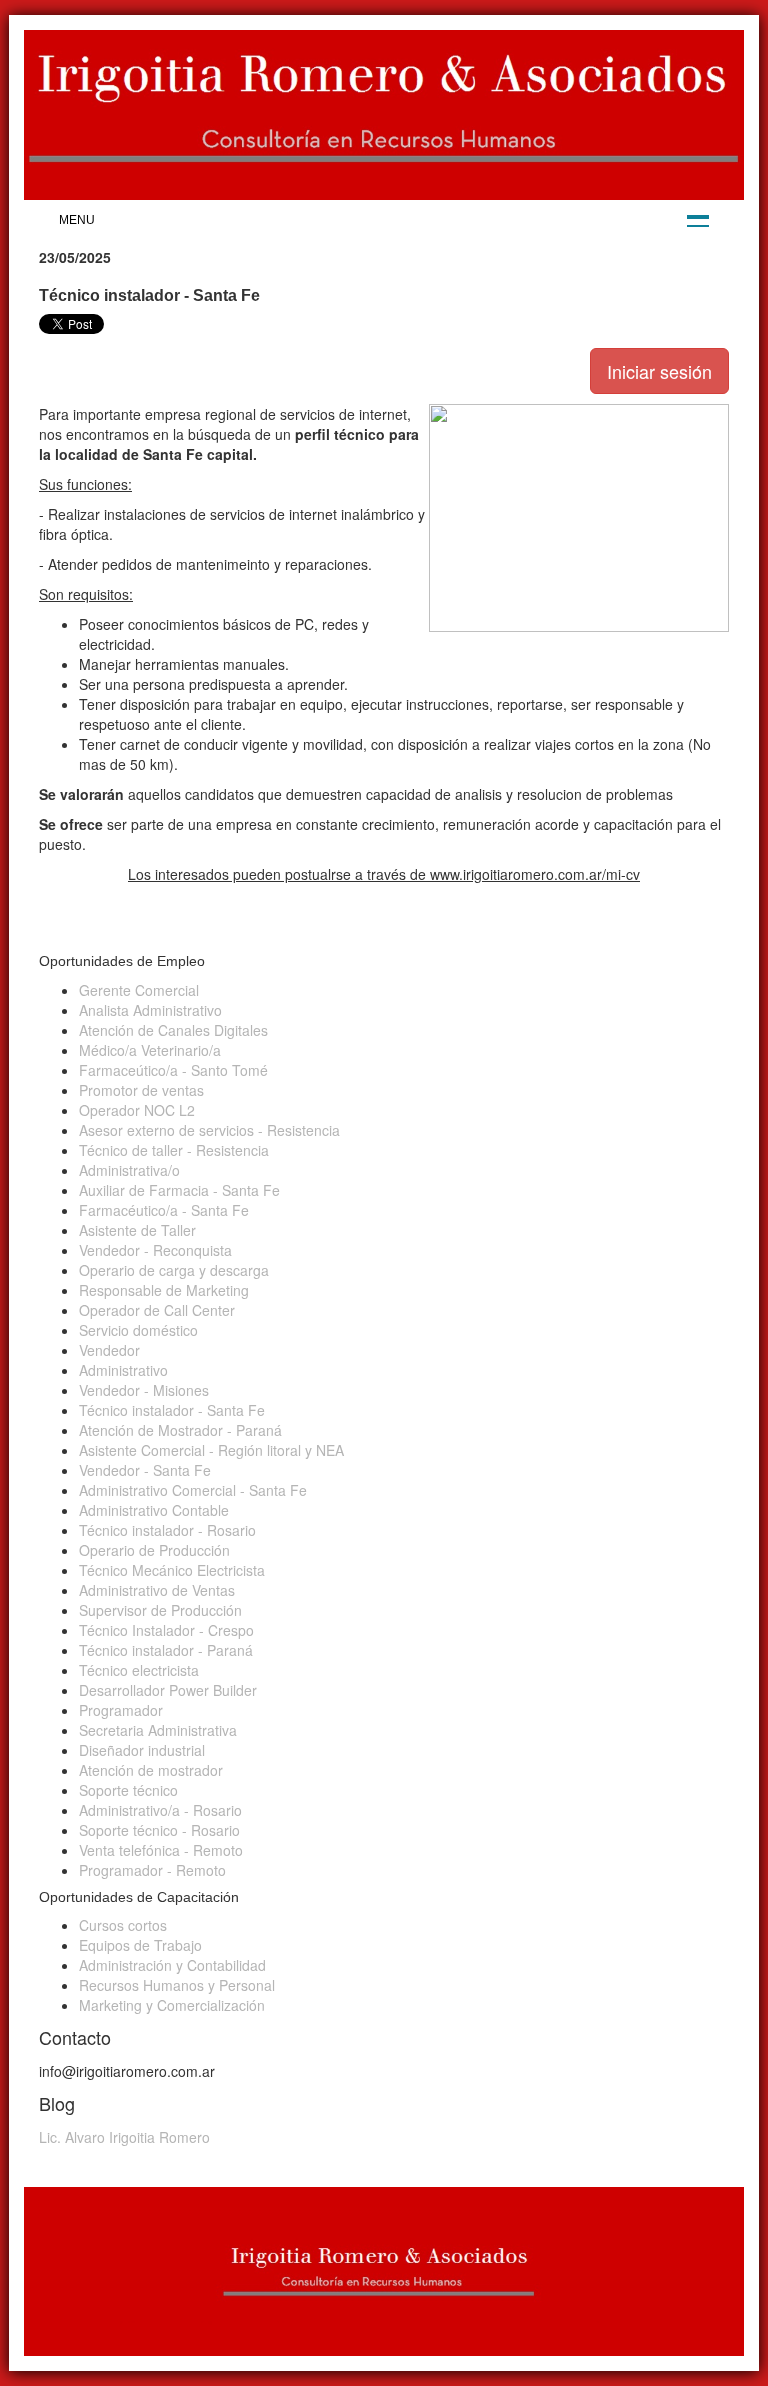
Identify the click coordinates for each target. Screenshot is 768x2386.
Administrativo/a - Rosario (160, 1810)
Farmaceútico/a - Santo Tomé (173, 1070)
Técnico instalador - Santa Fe (172, 1410)
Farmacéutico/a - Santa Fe (164, 1210)
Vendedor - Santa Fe (145, 1470)
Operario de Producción (154, 1550)
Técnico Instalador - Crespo (166, 1630)
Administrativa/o (129, 1170)
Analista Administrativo (150, 1010)
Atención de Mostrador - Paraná (180, 1430)
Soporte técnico (128, 1790)
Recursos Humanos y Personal (177, 1985)
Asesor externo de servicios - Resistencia (209, 1130)
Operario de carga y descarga (174, 1270)
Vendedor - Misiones (144, 1390)
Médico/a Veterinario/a (150, 1050)
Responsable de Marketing (164, 1290)
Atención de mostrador (151, 1770)
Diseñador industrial (142, 1750)
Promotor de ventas (141, 1090)
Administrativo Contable (154, 1510)
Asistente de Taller (137, 1230)
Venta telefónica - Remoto (161, 1850)
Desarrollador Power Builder (168, 1690)
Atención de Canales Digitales (173, 1030)
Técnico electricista (139, 1670)
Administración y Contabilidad (172, 1965)
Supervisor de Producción (160, 1610)
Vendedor (109, 1350)
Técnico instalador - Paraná (166, 1650)
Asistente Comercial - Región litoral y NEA (211, 1450)
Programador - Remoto (152, 1870)
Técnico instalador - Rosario (167, 1530)
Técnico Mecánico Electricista (172, 1570)
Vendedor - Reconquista (155, 1250)
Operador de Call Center (157, 1310)
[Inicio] (384, 115)
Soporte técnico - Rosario (159, 1830)
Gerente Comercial (139, 990)
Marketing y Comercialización (172, 2005)
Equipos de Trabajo (140, 1945)
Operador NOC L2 (137, 1110)
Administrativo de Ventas (157, 1590)
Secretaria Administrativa (158, 1730)
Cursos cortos (123, 1925)
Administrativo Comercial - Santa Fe (193, 1490)
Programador (121, 1710)
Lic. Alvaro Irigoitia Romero (124, 2137)
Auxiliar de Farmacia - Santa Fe (179, 1190)
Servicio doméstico (138, 1330)
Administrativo (123, 1370)
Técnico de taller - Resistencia (174, 1150)
